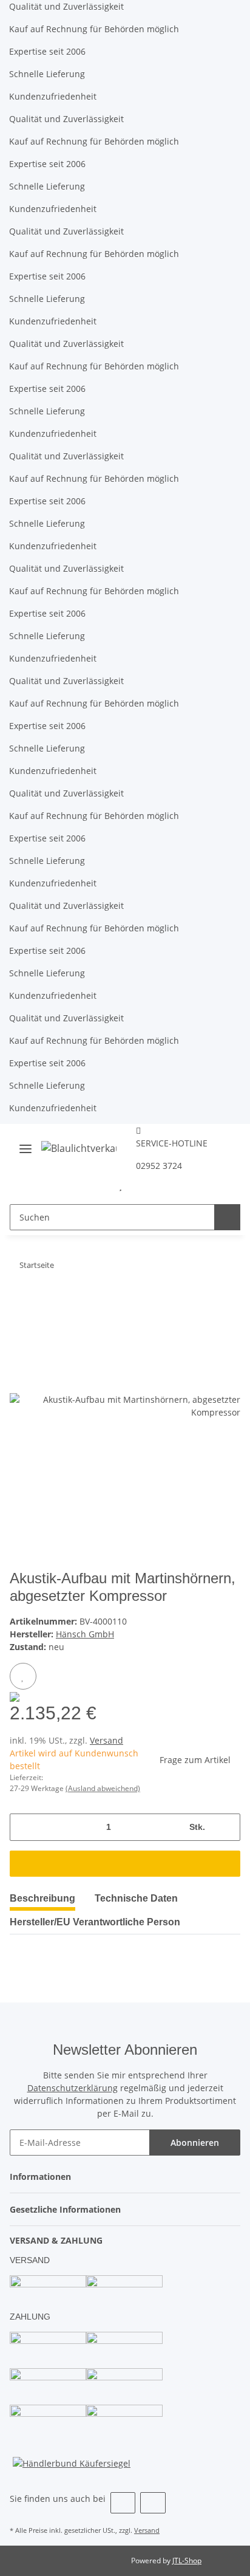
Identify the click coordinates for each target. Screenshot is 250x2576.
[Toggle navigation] (25, 1144)
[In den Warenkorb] (125, 1864)
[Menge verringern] (23, 1827)
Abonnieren (195, 2143)
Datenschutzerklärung (73, 2088)
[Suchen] (227, 1217)
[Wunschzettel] (120, 1185)
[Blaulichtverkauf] (79, 1148)
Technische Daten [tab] (136, 1898)
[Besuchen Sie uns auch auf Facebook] (123, 2503)
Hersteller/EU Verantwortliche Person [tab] (95, 1922)
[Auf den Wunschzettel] (23, 1676)
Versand (106, 1740)
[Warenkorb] (140, 1185)
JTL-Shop (187, 2561)
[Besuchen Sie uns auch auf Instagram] (153, 2503)
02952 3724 (159, 1166)
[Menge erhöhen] (227, 1827)
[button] (101, 1185)
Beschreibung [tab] (42, 1898)
